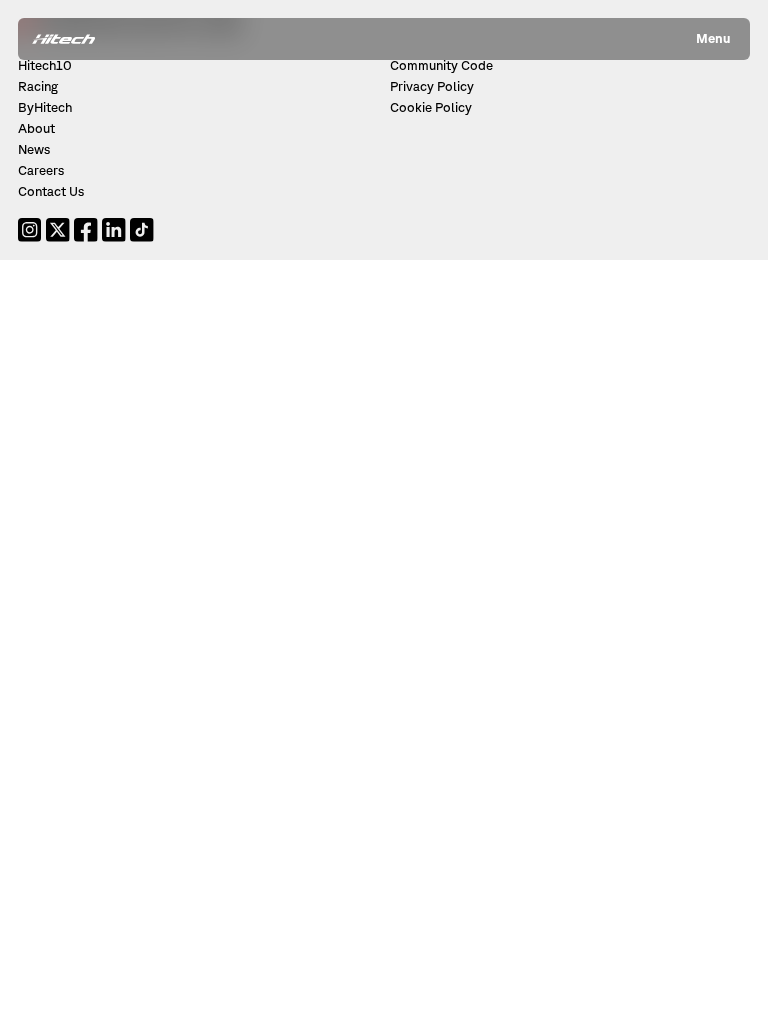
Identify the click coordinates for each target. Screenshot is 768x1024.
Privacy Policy (432, 86)
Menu (713, 38)
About (36, 128)
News (34, 149)
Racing (38, 86)
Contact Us (51, 191)
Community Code (441, 65)
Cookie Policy (431, 107)
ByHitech (45, 107)
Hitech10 (45, 65)
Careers (41, 170)
